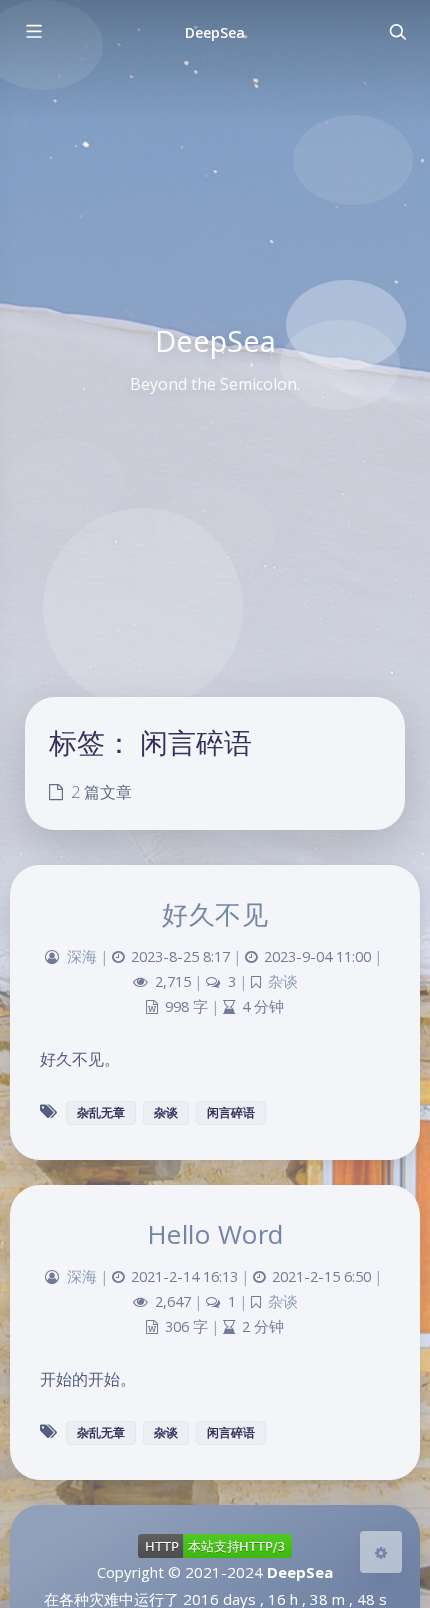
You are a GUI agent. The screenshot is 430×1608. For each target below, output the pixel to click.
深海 (82, 956)
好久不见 (215, 914)
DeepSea (215, 32)
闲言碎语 (231, 1112)
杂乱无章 (101, 1112)
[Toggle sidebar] (33, 32)
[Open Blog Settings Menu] (381, 1552)
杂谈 (283, 981)
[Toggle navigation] (397, 32)
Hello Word (215, 1234)
